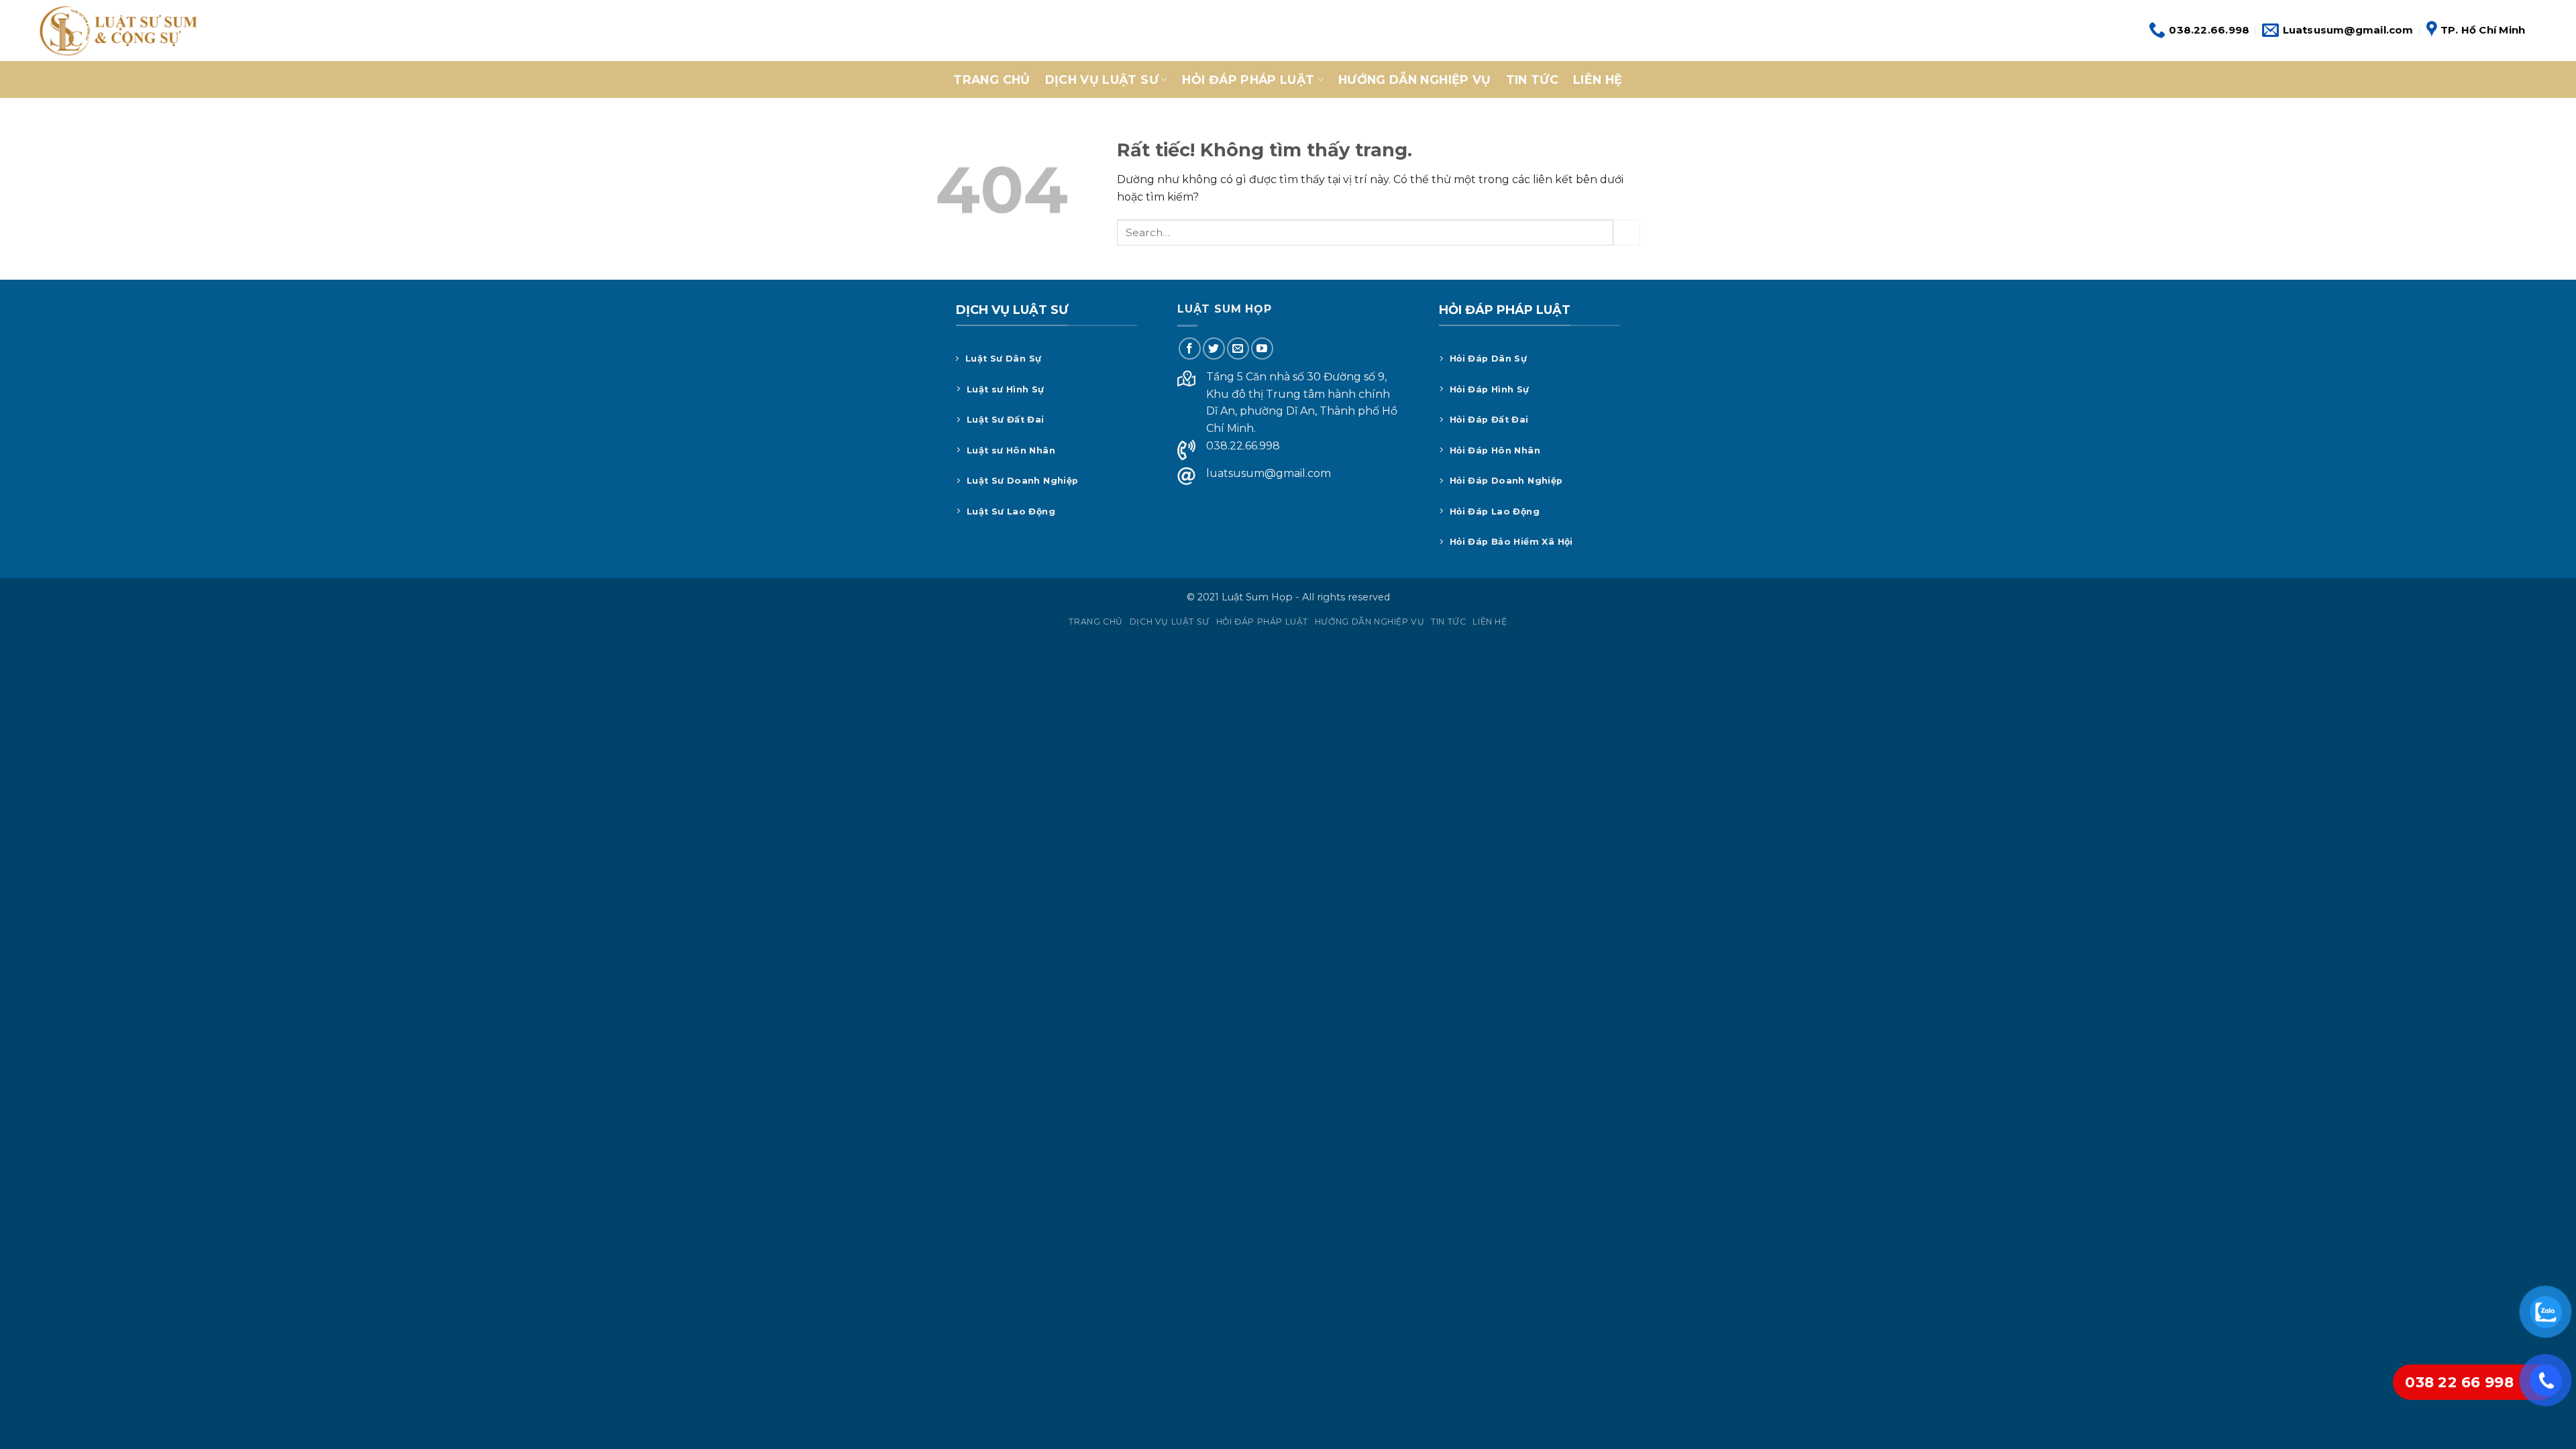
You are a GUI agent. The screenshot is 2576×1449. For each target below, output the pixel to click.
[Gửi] (1627, 232)
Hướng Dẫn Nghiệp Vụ (1415, 79)
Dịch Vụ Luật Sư (1102, 79)
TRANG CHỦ (991, 79)
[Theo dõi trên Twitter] (1214, 348)
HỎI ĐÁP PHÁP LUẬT (1248, 79)
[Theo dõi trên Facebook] (1190, 348)
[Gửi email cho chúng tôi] (1238, 348)
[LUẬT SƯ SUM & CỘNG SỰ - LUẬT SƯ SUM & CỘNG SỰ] (117, 31)
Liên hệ (1598, 79)
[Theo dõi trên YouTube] (1262, 348)
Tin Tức (1532, 79)
